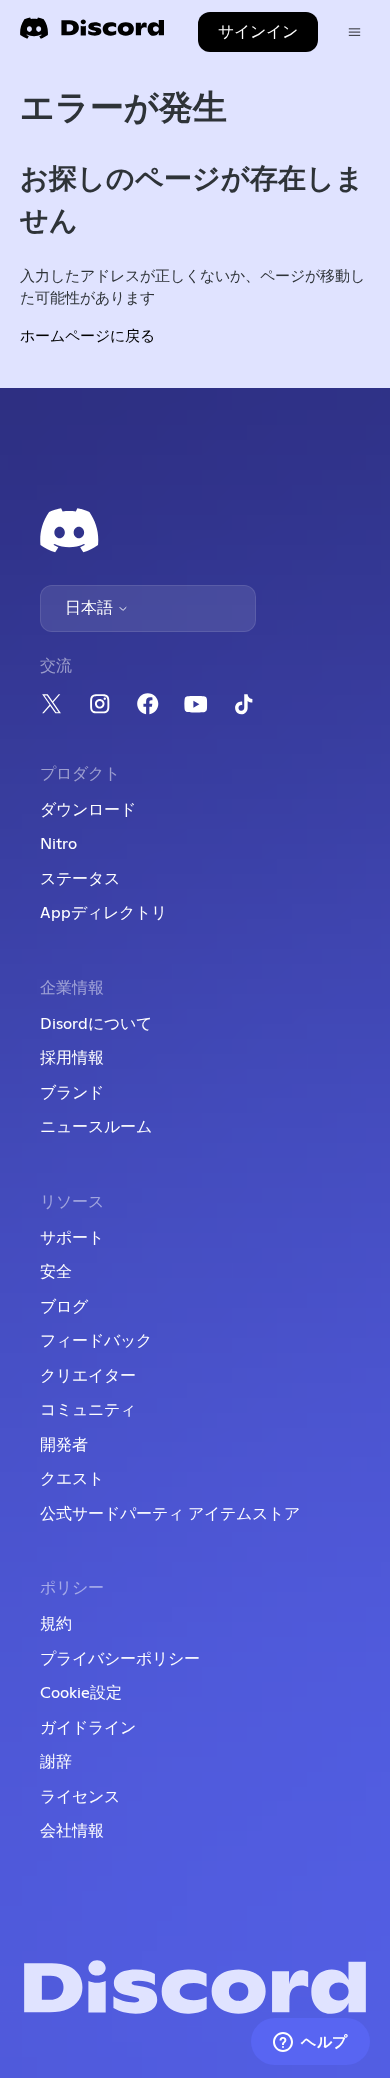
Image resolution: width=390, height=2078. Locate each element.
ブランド (72, 1093)
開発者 (64, 1445)
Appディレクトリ (103, 913)
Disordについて (96, 1024)
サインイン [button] (258, 32)
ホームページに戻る (87, 336)
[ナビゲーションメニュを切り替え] (354, 32)
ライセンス (80, 1797)
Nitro (58, 844)
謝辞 (56, 1762)
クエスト (72, 1479)
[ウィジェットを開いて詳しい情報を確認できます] (310, 2043)
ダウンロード (88, 810)
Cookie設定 (81, 1693)
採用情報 (72, 1058)
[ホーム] (92, 34)
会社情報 (72, 1831)
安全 (56, 1272)
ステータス (80, 879)
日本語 (91, 608)
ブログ (64, 1307)
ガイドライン (88, 1728)
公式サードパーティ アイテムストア (170, 1514)
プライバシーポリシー (120, 1659)
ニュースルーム (96, 1127)
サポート (72, 1238)
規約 (56, 1624)
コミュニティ (88, 1410)
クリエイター (88, 1376)
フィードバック (96, 1341)
